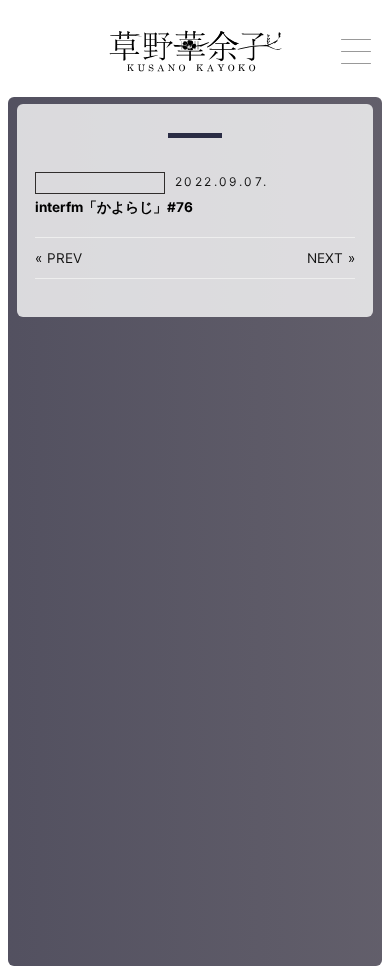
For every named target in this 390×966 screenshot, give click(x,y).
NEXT (325, 258)
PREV (64, 258)
